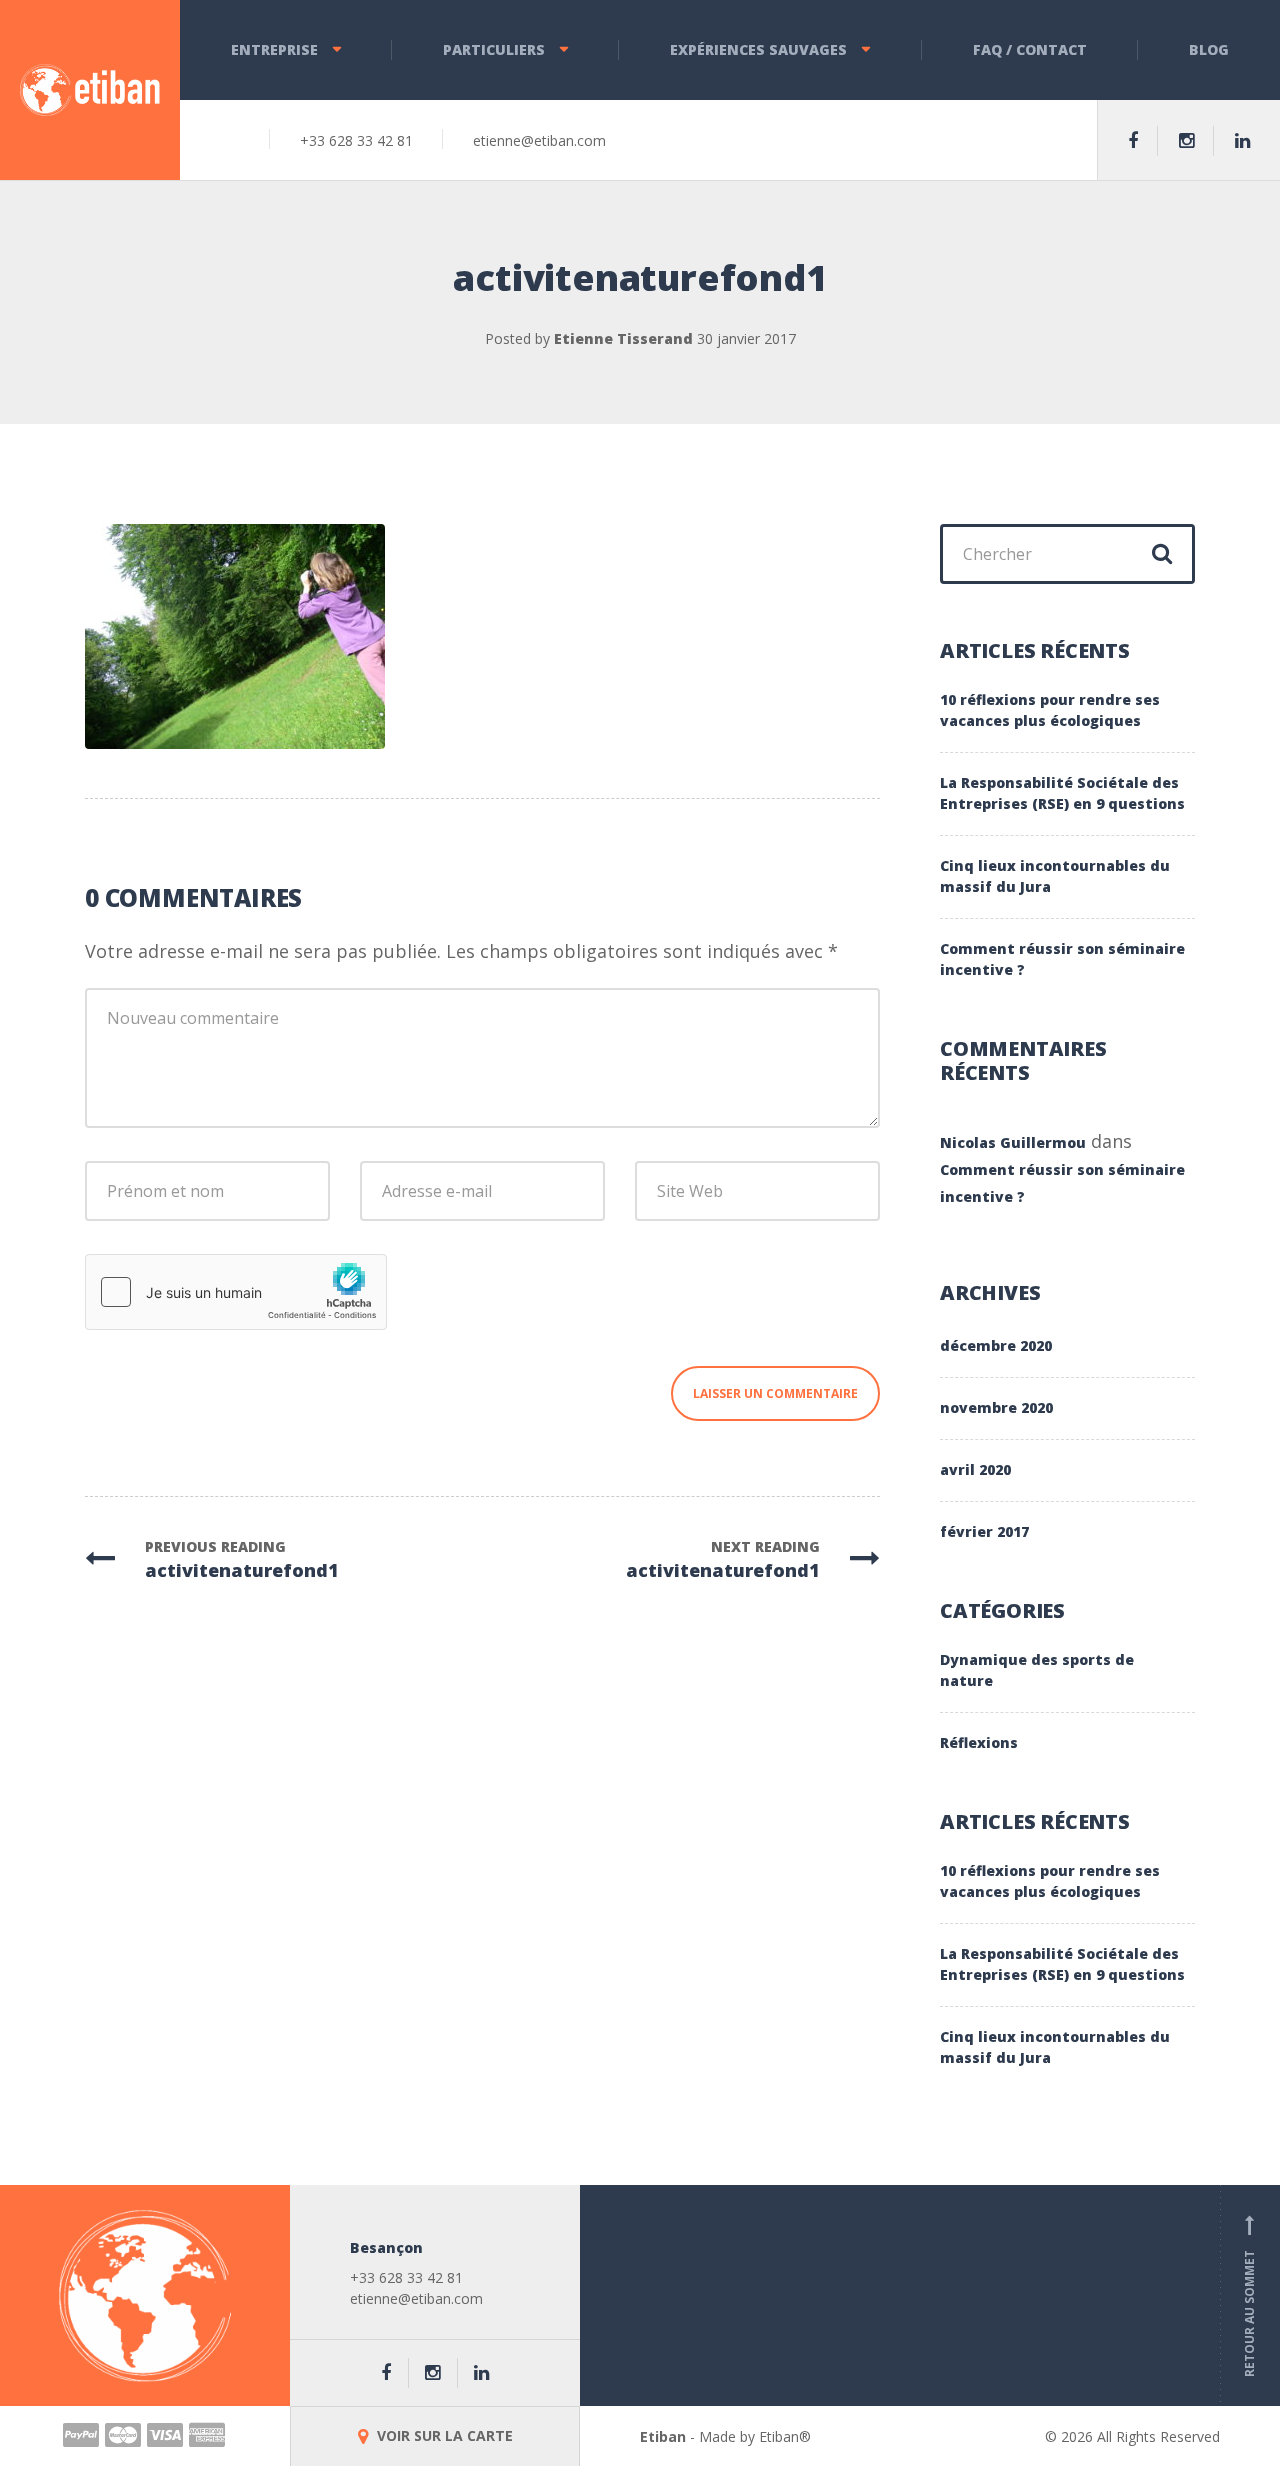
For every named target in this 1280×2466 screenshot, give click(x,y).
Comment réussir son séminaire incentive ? (1062, 959)
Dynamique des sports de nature (1037, 1670)
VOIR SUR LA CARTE (443, 2435)
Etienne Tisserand (623, 338)
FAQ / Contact (1030, 49)
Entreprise (274, 49)
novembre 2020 (996, 1407)
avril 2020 (975, 1469)
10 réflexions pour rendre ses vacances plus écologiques (1050, 710)
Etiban (663, 2436)
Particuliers (494, 49)
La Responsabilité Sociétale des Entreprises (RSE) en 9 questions (1062, 793)
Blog (1209, 49)
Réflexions (979, 1742)
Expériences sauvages (758, 49)
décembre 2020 (996, 1345)
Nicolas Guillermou (1013, 1142)
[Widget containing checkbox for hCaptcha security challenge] (236, 1292)
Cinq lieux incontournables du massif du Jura (1055, 876)
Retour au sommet (1249, 2296)
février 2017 (984, 1531)
